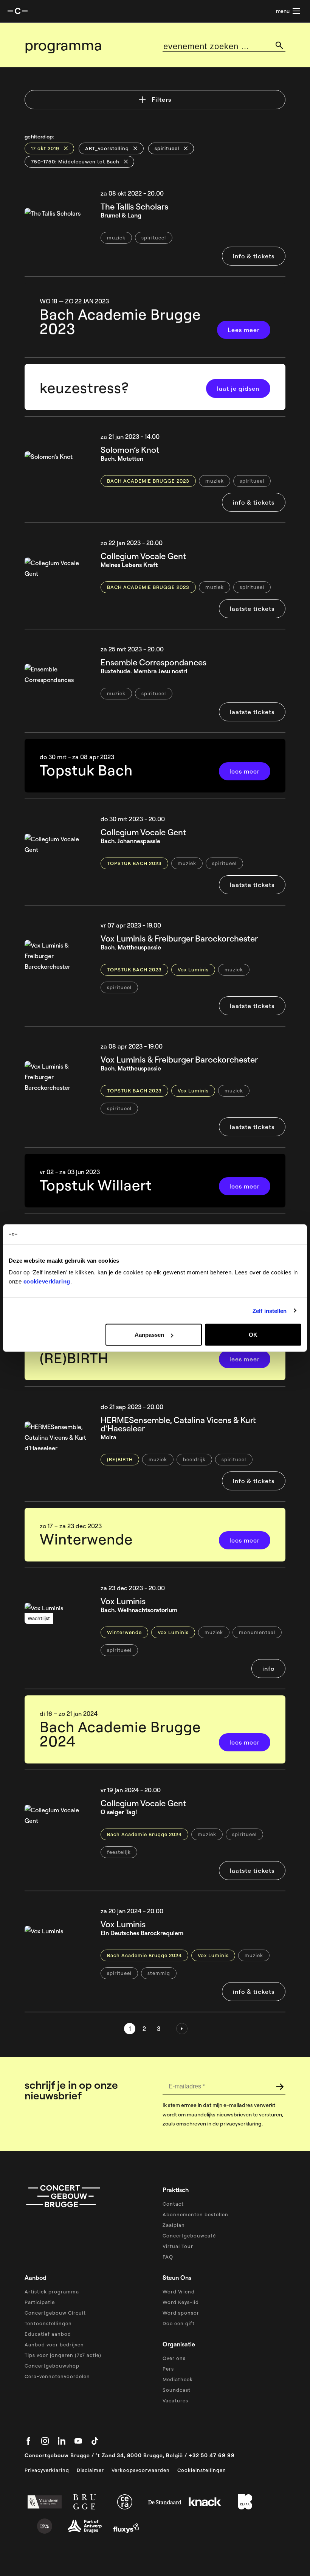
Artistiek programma (52, 2292)
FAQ (168, 2257)
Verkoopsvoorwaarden (141, 2470)
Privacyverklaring (47, 2470)
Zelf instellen (270, 1311)
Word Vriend (179, 2292)
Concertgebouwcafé (189, 2236)
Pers (168, 2369)
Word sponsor (181, 2313)
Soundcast (177, 2390)
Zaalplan (174, 2225)
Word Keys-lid (181, 2302)
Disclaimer (90, 2470)
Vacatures (175, 2400)
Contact (173, 2204)
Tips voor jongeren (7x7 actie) (63, 2355)
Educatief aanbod (48, 2334)
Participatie (40, 2302)
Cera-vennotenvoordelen (57, 2376)
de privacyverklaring (237, 2124)
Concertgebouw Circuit (55, 2313)
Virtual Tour (178, 2246)
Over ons (174, 2358)
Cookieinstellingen (202, 2470)
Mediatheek (178, 2379)
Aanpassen (149, 1335)
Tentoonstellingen (48, 2323)
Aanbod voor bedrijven (54, 2345)
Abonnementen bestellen (195, 2214)
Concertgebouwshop (52, 2366)
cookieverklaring (47, 1281)
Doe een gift (179, 2323)
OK (253, 1335)
